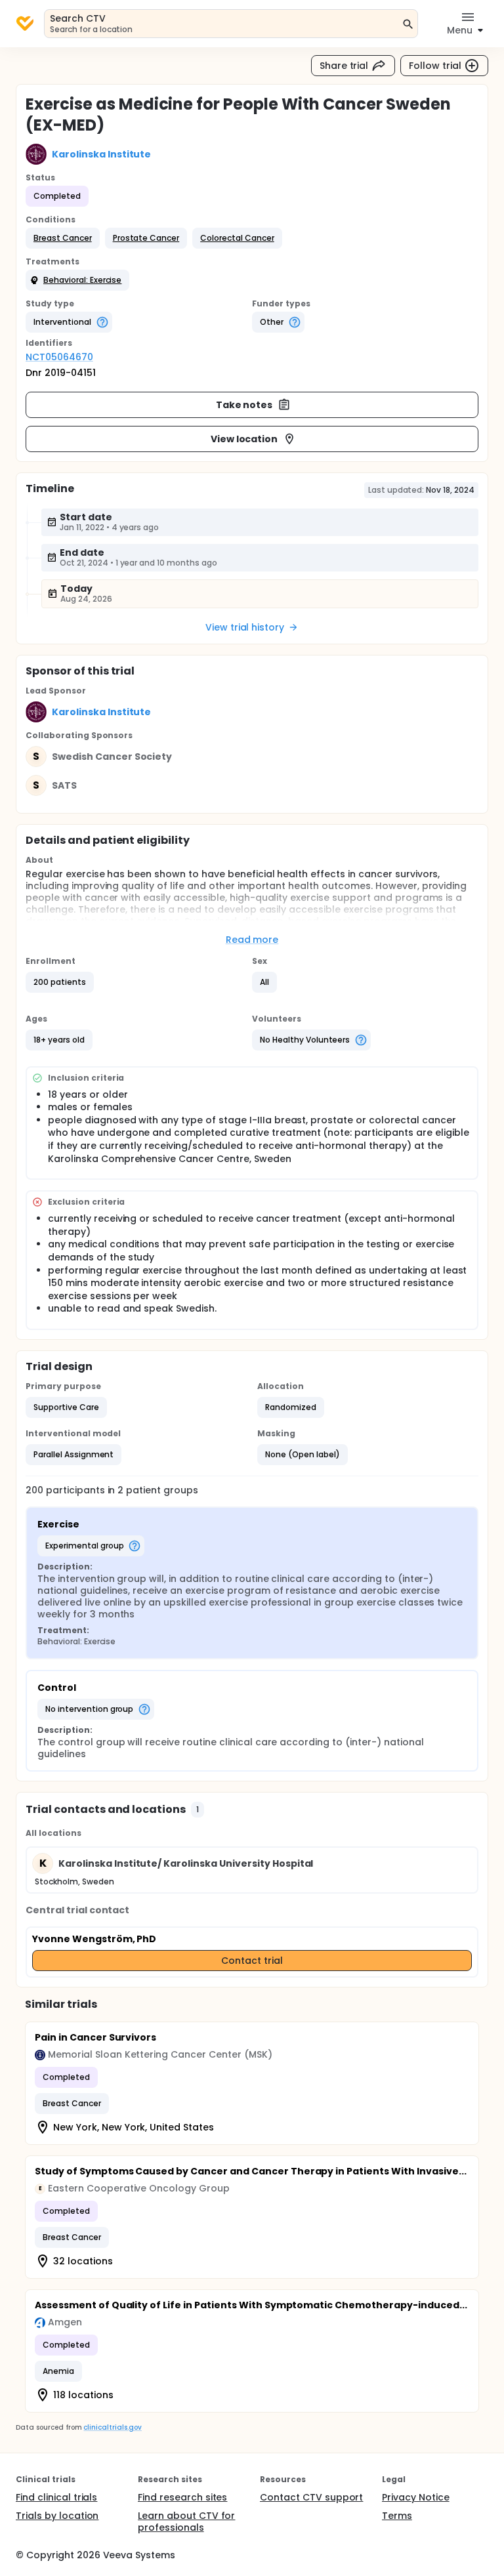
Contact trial (252, 1961)
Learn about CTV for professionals (186, 2522)
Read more (252, 940)
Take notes (244, 405)
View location (244, 439)
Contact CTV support (311, 2497)
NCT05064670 (59, 357)
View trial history (245, 627)
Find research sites (182, 2497)
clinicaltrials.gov (112, 2427)
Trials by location (57, 2516)
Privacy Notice (416, 2497)
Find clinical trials (56, 2497)
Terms (397, 2516)
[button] (63, 238)
